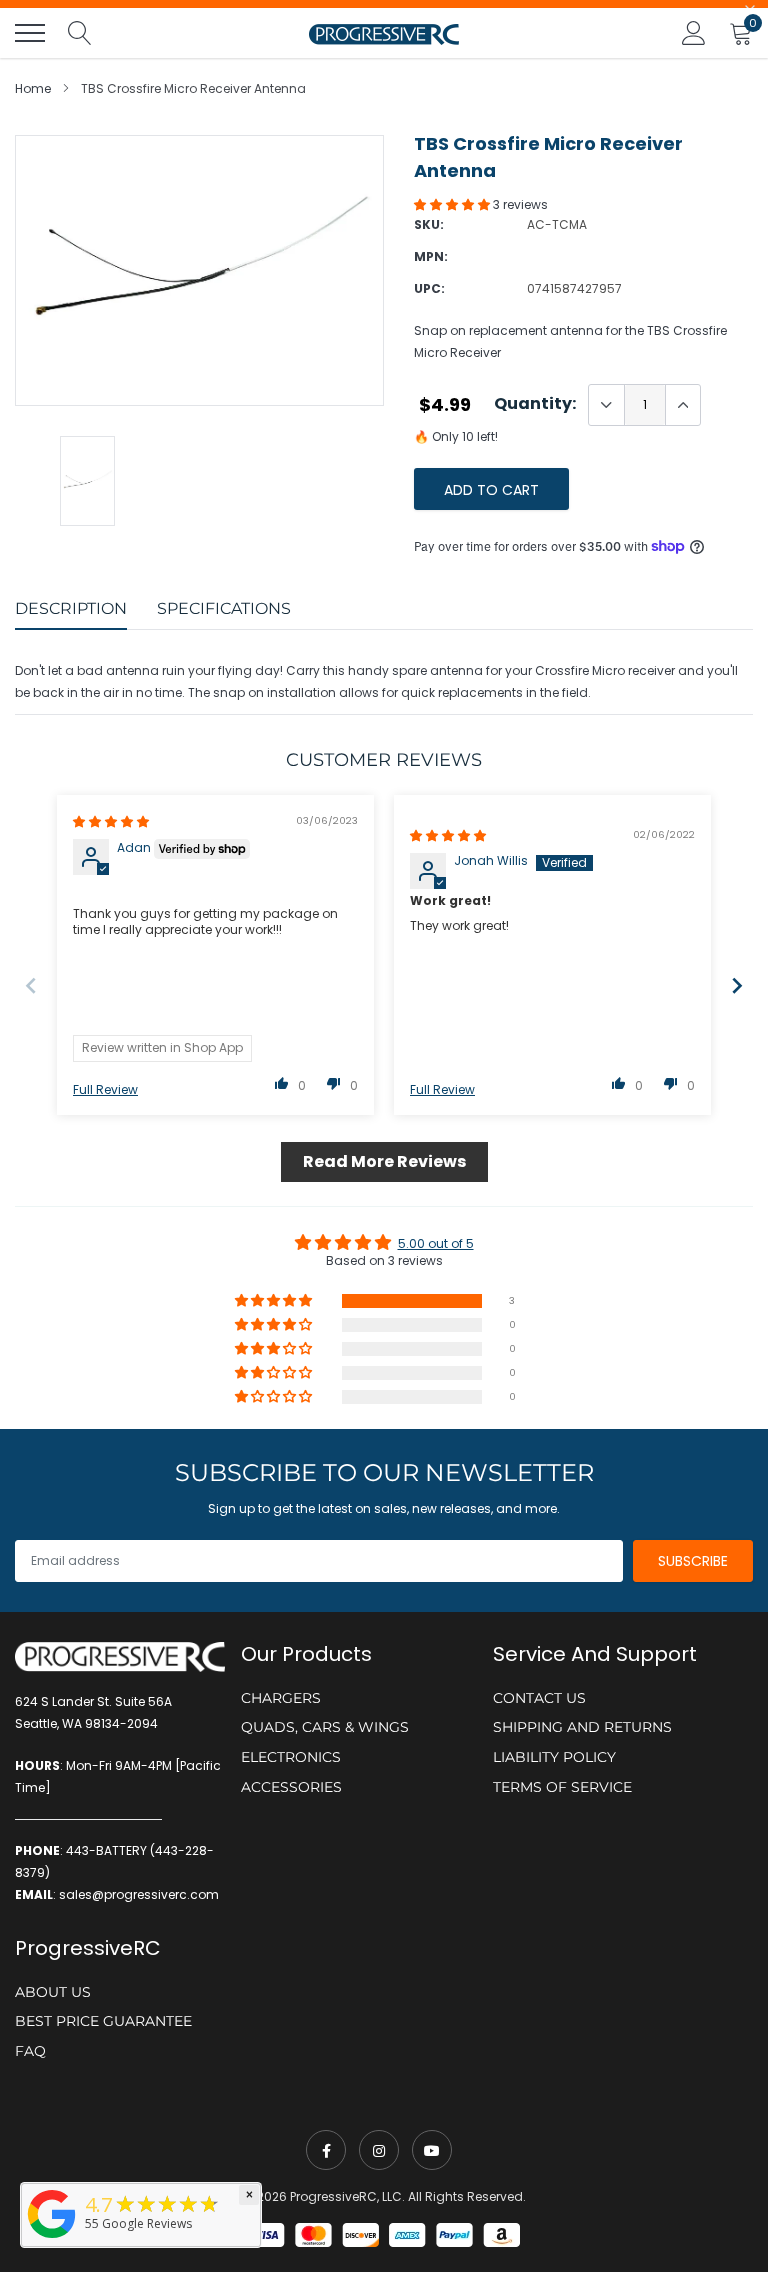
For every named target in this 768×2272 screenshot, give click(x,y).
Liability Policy (554, 1757)
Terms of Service (562, 1787)
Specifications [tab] (224, 608)
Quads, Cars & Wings (325, 1727)
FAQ (30, 2051)
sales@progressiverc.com (139, 1894)
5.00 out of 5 (436, 1243)
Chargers (281, 1698)
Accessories (291, 1787)
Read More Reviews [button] (384, 1161)
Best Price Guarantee (103, 2021)
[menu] (30, 33)
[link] (326, 2150)
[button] (453, 204)
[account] (694, 32)
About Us (53, 1992)
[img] (111, 821)
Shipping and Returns (582, 1727)
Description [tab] (71, 608)
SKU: (429, 224)
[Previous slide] (31, 985)
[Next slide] (737, 985)
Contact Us (539, 1698)
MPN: (431, 256)
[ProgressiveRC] (52, 2239)
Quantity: (535, 404)
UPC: (429, 288)
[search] (80, 33)
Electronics (291, 1757)
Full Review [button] (105, 1090)
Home (33, 88)
